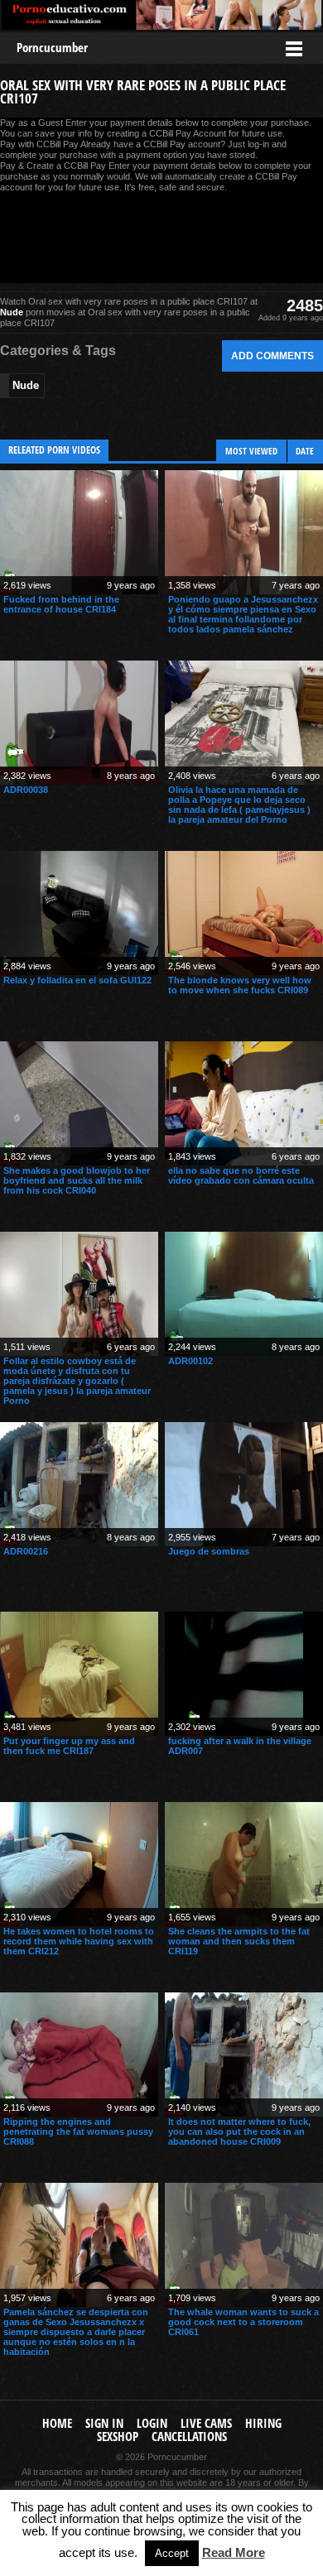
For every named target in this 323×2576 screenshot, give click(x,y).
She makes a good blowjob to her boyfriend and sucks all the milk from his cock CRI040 (77, 1180)
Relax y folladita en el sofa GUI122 (77, 980)
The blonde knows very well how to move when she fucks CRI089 (240, 985)
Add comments (272, 356)
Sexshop (118, 2437)
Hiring (263, 2423)
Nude (12, 312)
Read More (234, 2552)
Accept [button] (172, 2553)
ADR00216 (26, 1551)
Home (57, 2423)
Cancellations (189, 2437)
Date (305, 451)
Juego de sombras (209, 1551)
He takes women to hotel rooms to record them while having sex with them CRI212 (79, 1941)
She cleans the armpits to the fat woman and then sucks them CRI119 (239, 1941)
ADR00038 (26, 790)
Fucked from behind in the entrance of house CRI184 (61, 604)
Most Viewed (251, 451)
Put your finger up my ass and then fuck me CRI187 (69, 1746)
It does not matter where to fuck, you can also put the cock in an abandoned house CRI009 (239, 2131)
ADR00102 (190, 1361)
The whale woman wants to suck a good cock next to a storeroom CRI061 (243, 2322)
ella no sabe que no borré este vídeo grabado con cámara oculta (241, 1175)
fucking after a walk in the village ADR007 (240, 1746)
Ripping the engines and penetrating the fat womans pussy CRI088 (78, 2131)
